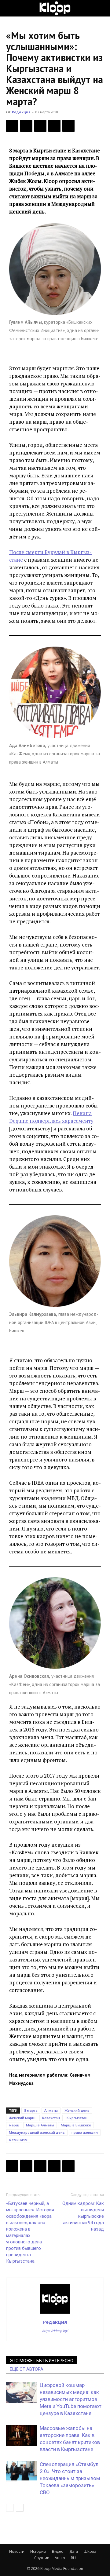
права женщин (85, 2132)
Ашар (60, 2558)
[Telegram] (54, 126)
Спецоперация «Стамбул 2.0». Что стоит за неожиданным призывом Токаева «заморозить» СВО (70, 2478)
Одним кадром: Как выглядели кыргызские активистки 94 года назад (83, 2216)
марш (14, 2125)
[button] (10, 8)
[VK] (40, 126)
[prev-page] (10, 2508)
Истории (38, 2551)
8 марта (31, 2110)
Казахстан (51, 2118)
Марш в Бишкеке (76, 2125)
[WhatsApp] (68, 126)
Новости (17, 2551)
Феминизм (18, 2140)
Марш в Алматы (40, 2125)
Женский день (77, 2110)
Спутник (42, 2558)
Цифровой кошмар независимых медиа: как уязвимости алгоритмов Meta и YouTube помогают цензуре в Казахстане (71, 2399)
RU (73, 2558)
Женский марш (22, 2118)
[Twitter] (26, 126)
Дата (74, 2551)
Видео (58, 2551)
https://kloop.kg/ (55, 2331)
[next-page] (20, 2508)
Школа (90, 2551)
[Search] (101, 8)
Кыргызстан (77, 2118)
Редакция (21, 112)
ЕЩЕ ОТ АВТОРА (27, 2369)
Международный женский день (37, 2132)
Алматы (51, 2110)
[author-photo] (55, 2313)
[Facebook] (12, 126)
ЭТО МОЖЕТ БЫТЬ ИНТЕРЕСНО (42, 2361)
